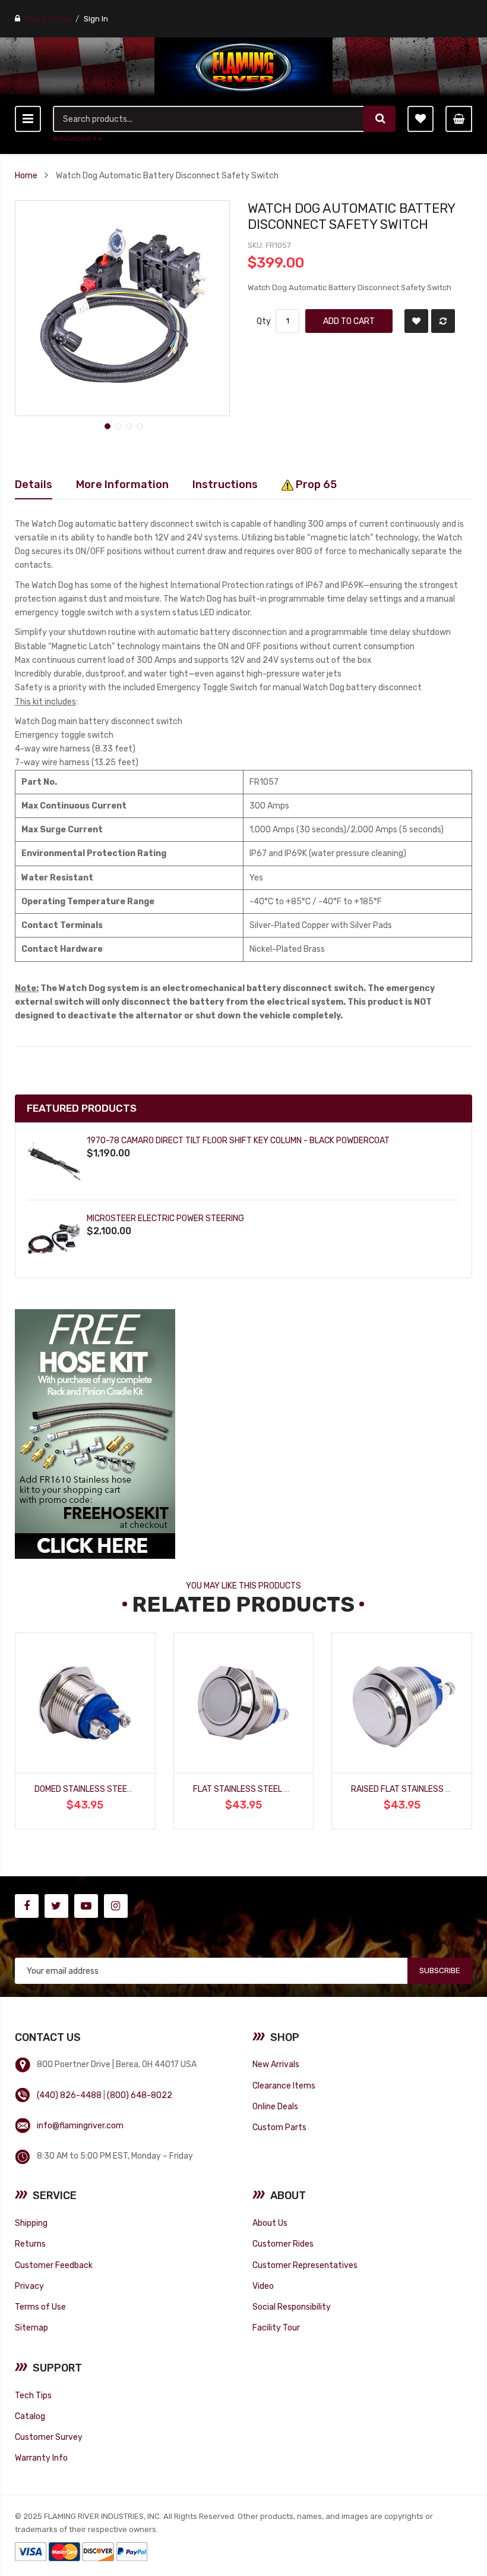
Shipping (31, 2223)
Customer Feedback (54, 2265)
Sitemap (31, 2327)
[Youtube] (86, 1906)
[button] (106, 425)
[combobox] (209, 119)
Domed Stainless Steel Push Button (111, 1789)
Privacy (29, 2286)
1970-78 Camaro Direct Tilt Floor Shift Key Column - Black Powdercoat (238, 1140)
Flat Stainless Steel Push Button (266, 1789)
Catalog (30, 2416)
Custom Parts (279, 2127)
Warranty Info (41, 2458)
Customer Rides (283, 2244)
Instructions (225, 484)
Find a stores (49, 19)
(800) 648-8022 (140, 2095)
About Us (270, 2223)
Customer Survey (49, 2437)
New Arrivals (276, 2064)
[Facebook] (27, 1906)
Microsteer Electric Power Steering (165, 1218)
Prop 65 (315, 484)
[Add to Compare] (443, 321)
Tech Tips (33, 2395)
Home (26, 175)
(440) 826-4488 (69, 2095)
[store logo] (243, 67)
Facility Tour (276, 2327)
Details (34, 484)
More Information (122, 484)
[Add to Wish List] (416, 321)
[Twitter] (56, 1906)
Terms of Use (40, 2307)
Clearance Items (284, 2086)
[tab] (34, 485)
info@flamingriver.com (80, 2125)
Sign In (96, 19)
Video (263, 2286)
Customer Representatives (305, 2265)
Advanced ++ (78, 138)
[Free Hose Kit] (95, 1433)
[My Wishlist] (420, 119)
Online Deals (275, 2106)
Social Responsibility (292, 2307)
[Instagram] (116, 1906)
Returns (30, 2244)
